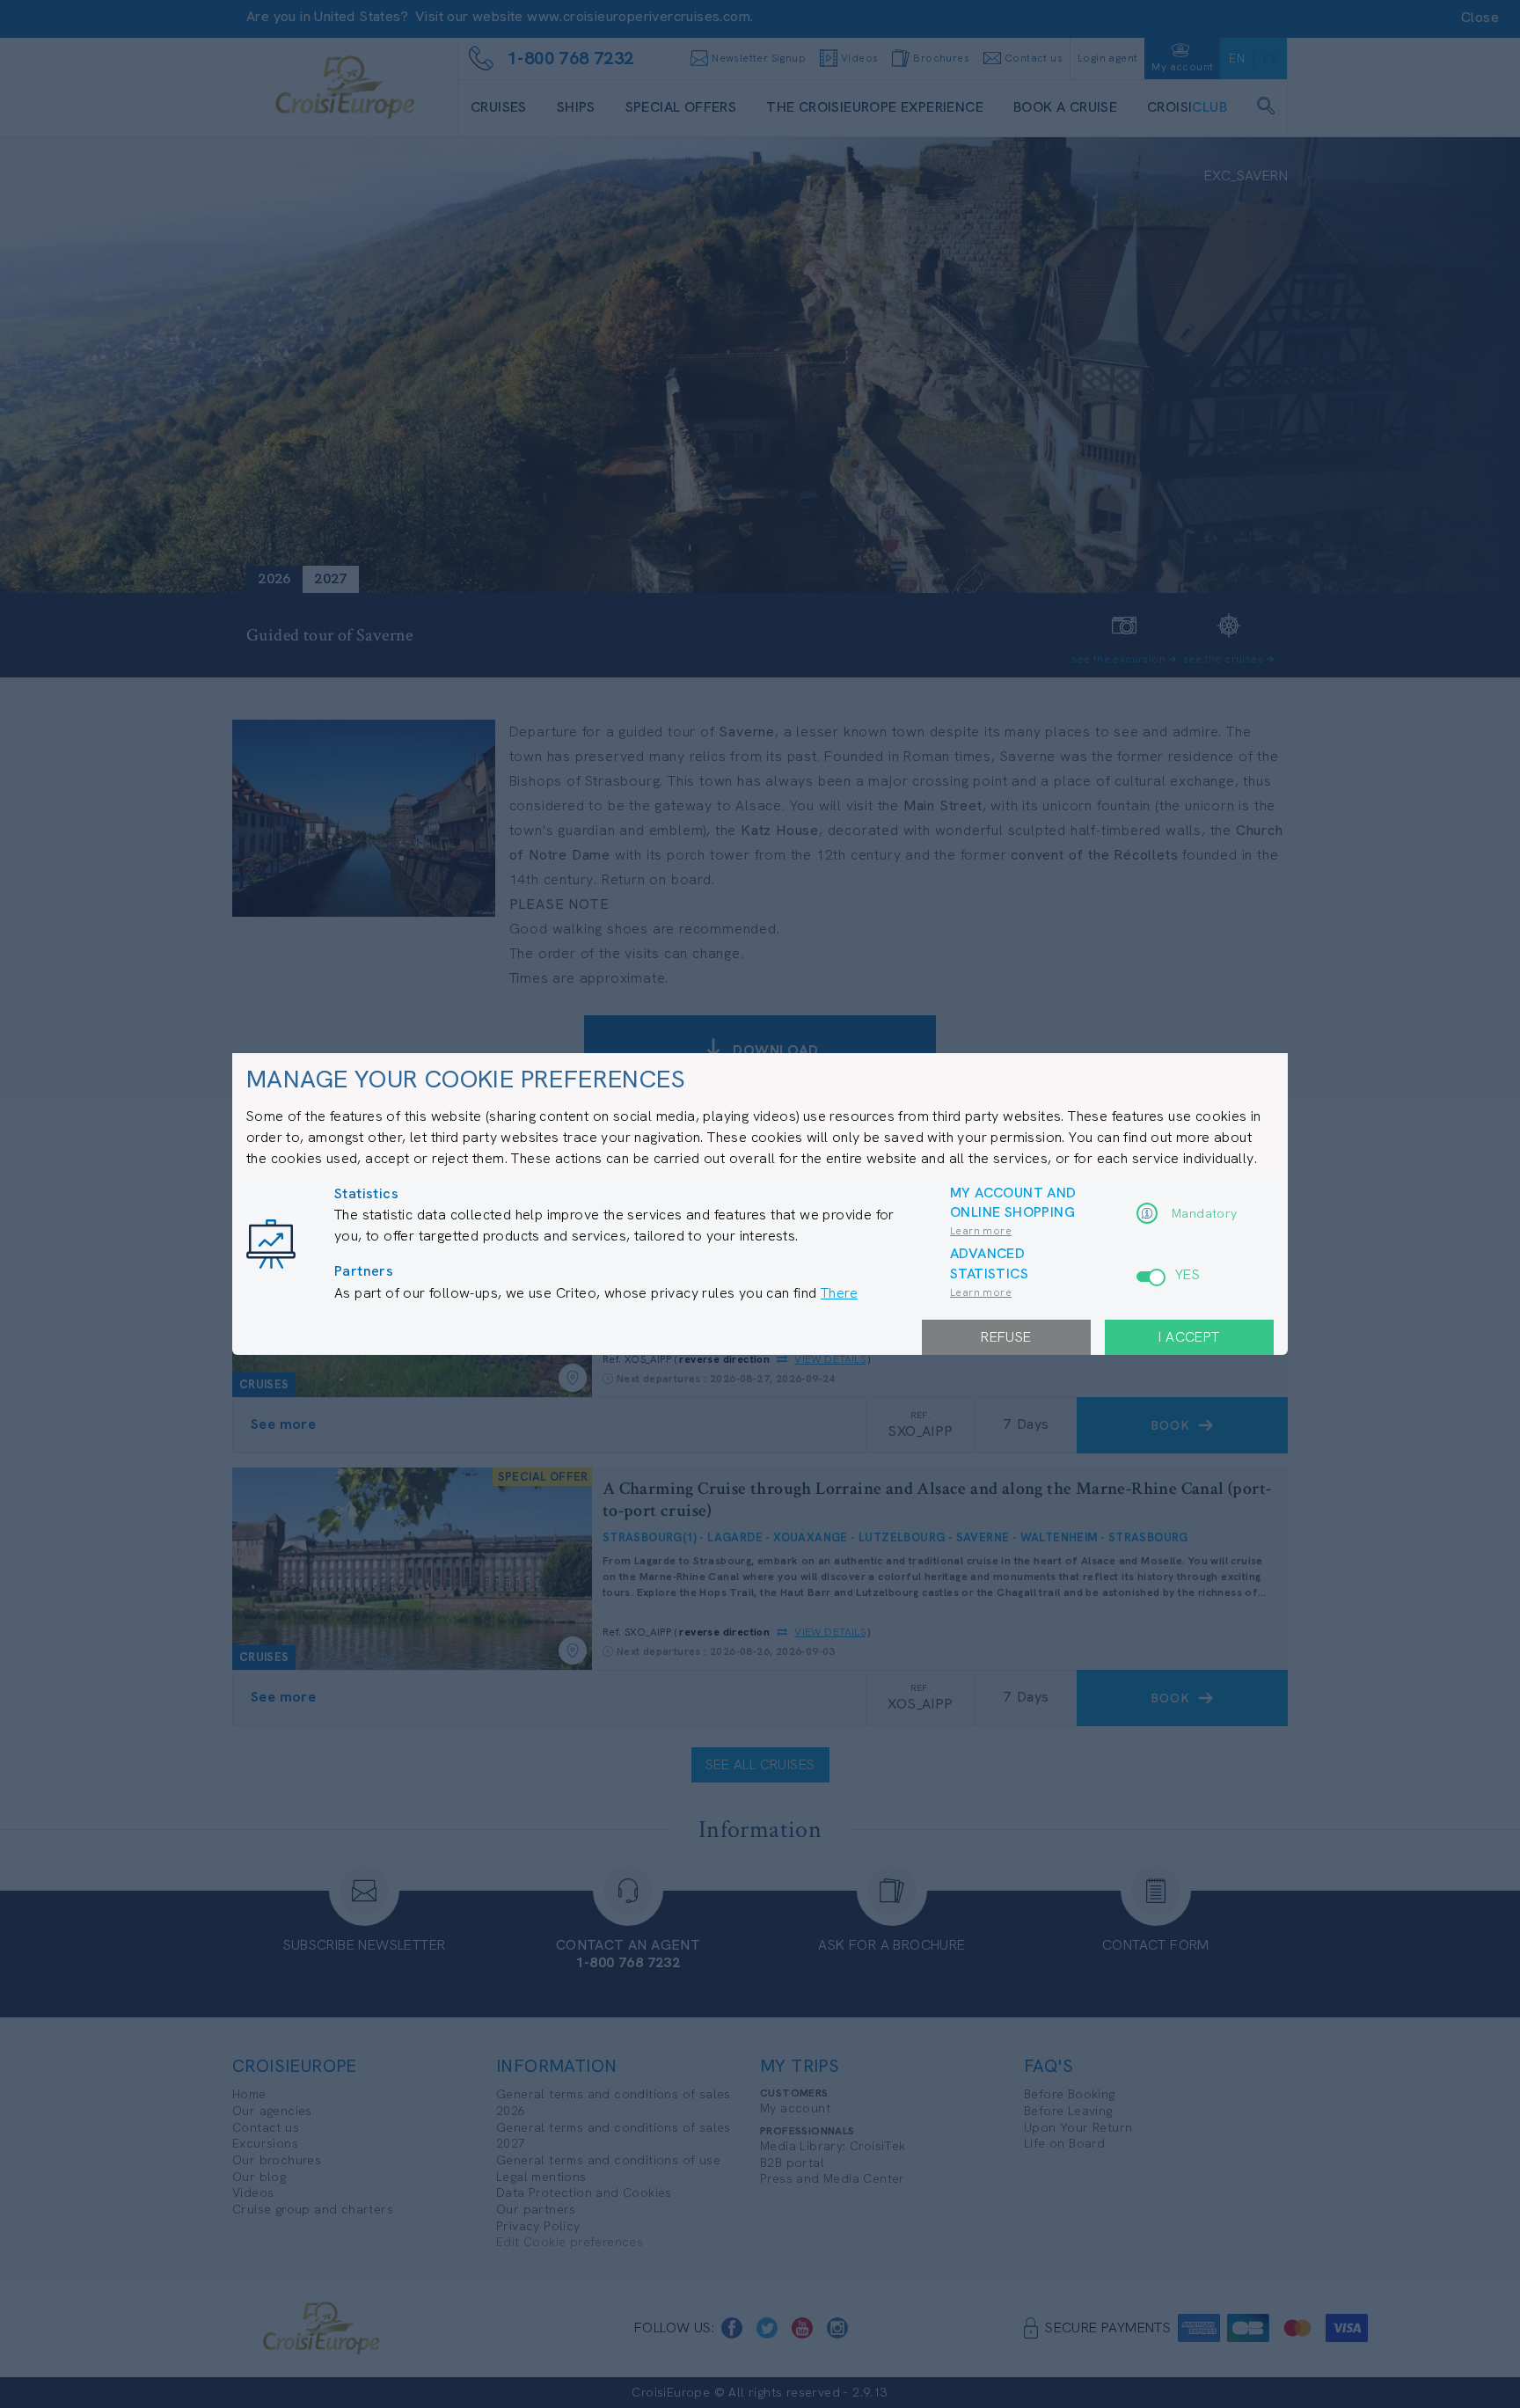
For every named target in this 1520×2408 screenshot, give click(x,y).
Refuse (1006, 1337)
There (839, 1293)
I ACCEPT (1189, 1337)
